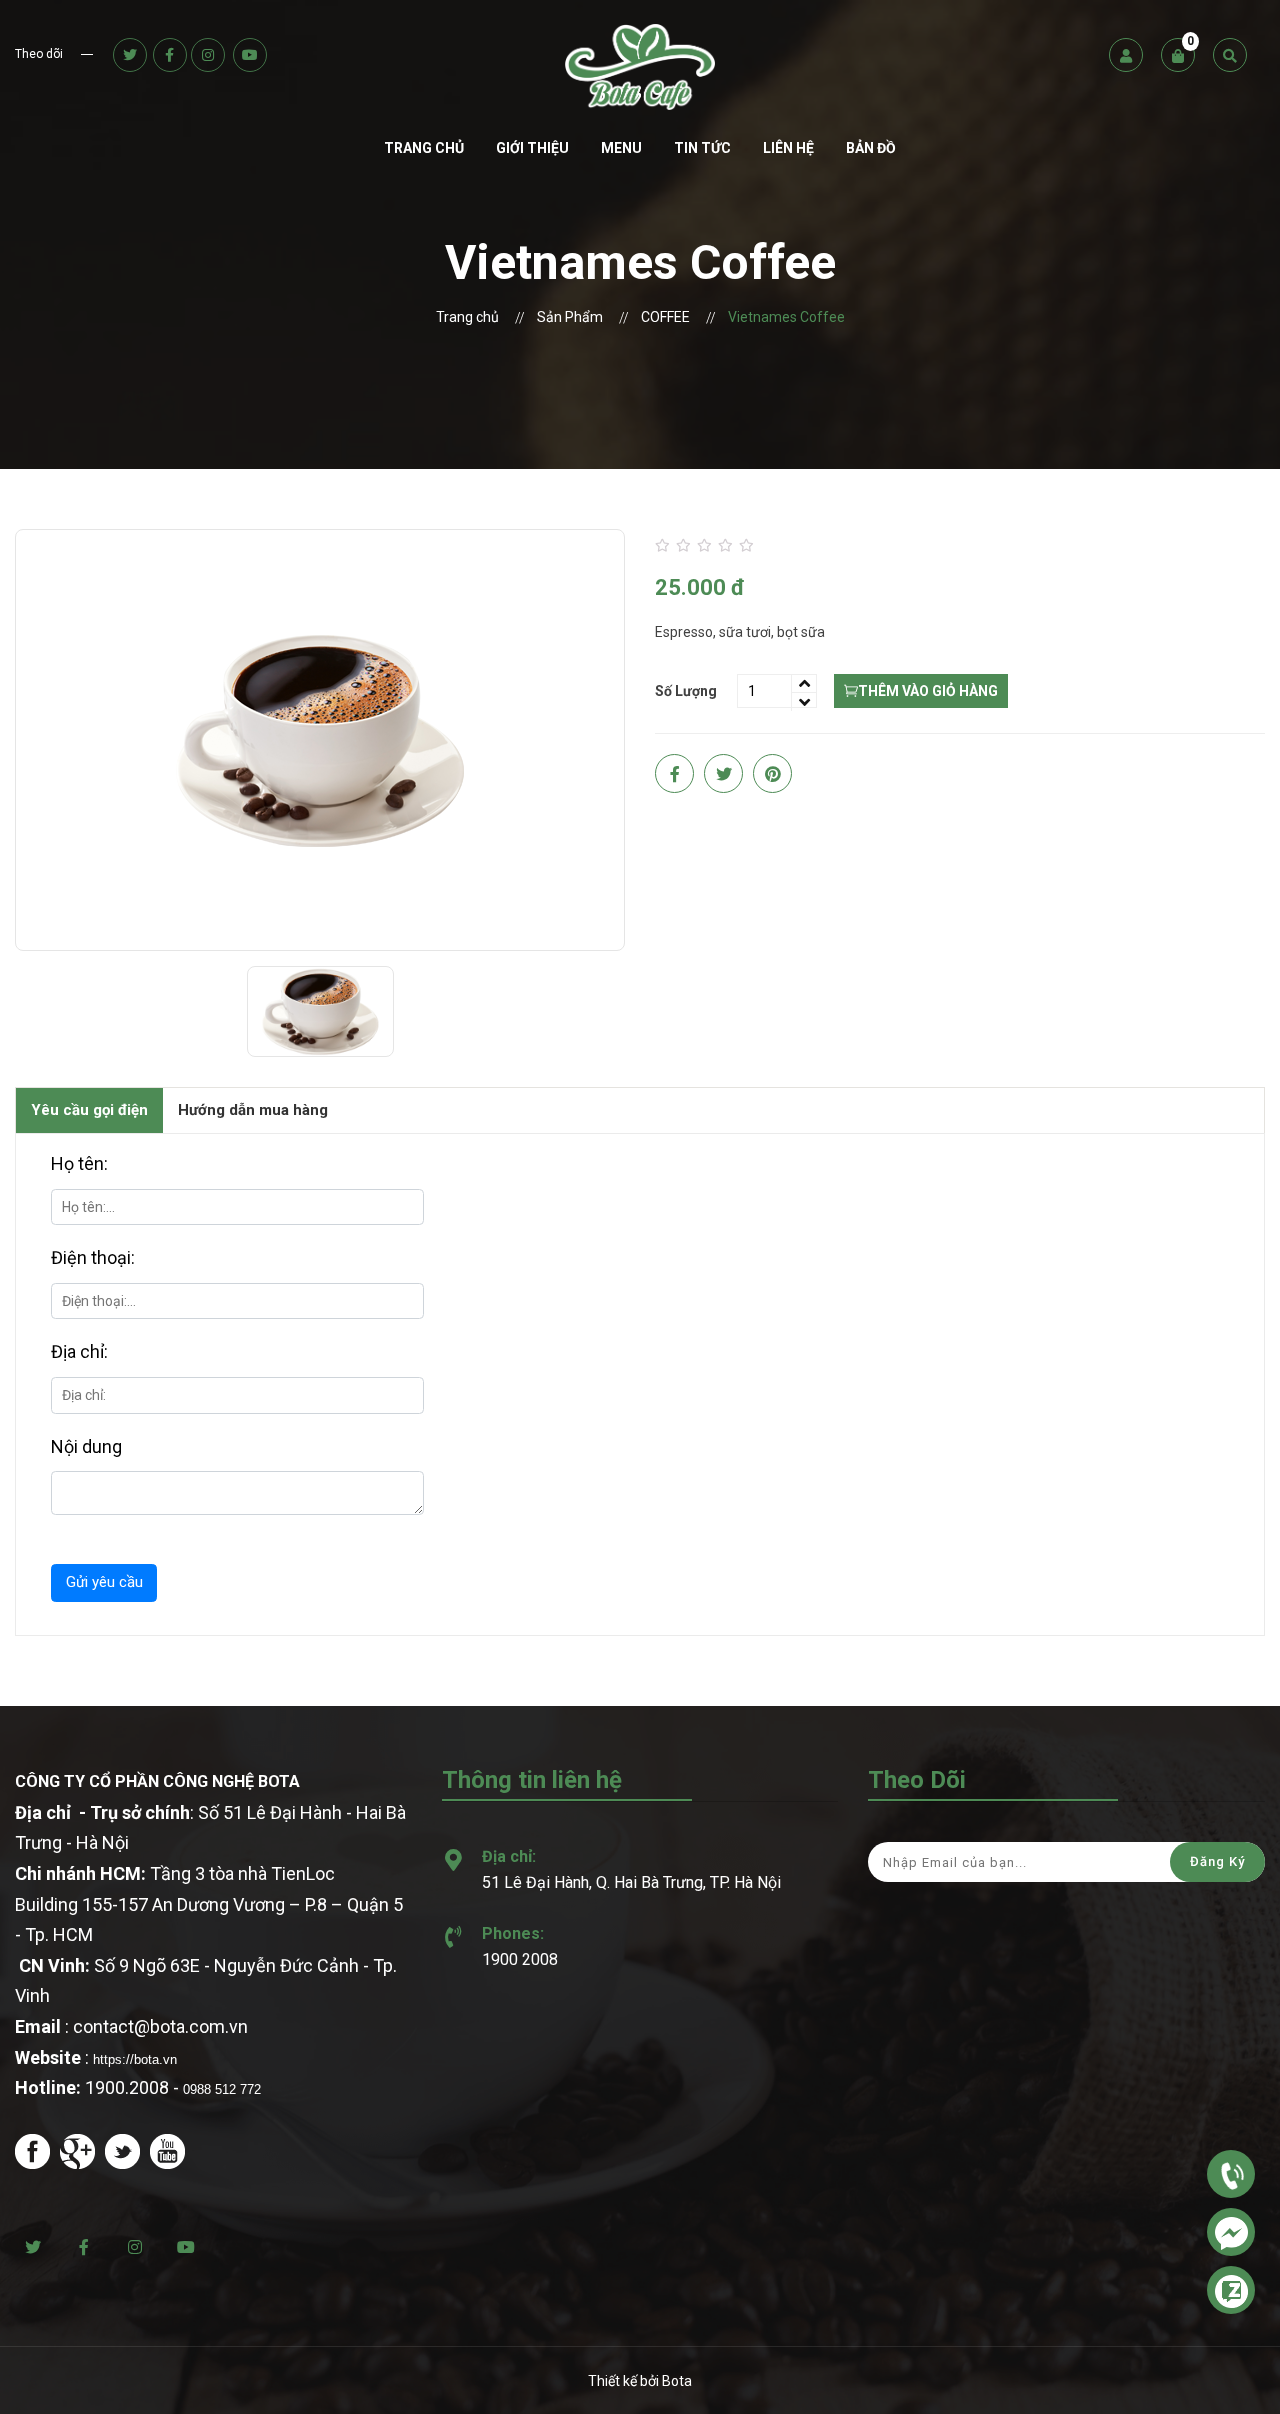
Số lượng (686, 691)
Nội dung (86, 1446)
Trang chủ (424, 148)
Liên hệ (788, 148)
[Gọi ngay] (1231, 2173)
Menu (621, 148)
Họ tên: (79, 1163)
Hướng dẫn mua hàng (253, 1110)
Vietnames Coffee (786, 317)
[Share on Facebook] (674, 773)
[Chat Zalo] (1231, 2289)
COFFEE (665, 317)
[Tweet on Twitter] (723, 773)
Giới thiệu (532, 148)
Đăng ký (1217, 1861)
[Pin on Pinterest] (772, 773)
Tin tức (702, 148)
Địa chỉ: (79, 1351)
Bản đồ (871, 148)
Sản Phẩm (570, 317)
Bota (677, 2381)
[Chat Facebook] (1231, 2231)
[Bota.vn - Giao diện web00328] (640, 67)
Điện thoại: (93, 1257)
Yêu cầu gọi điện (89, 1110)
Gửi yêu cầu (104, 1582)
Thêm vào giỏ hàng (928, 691)
